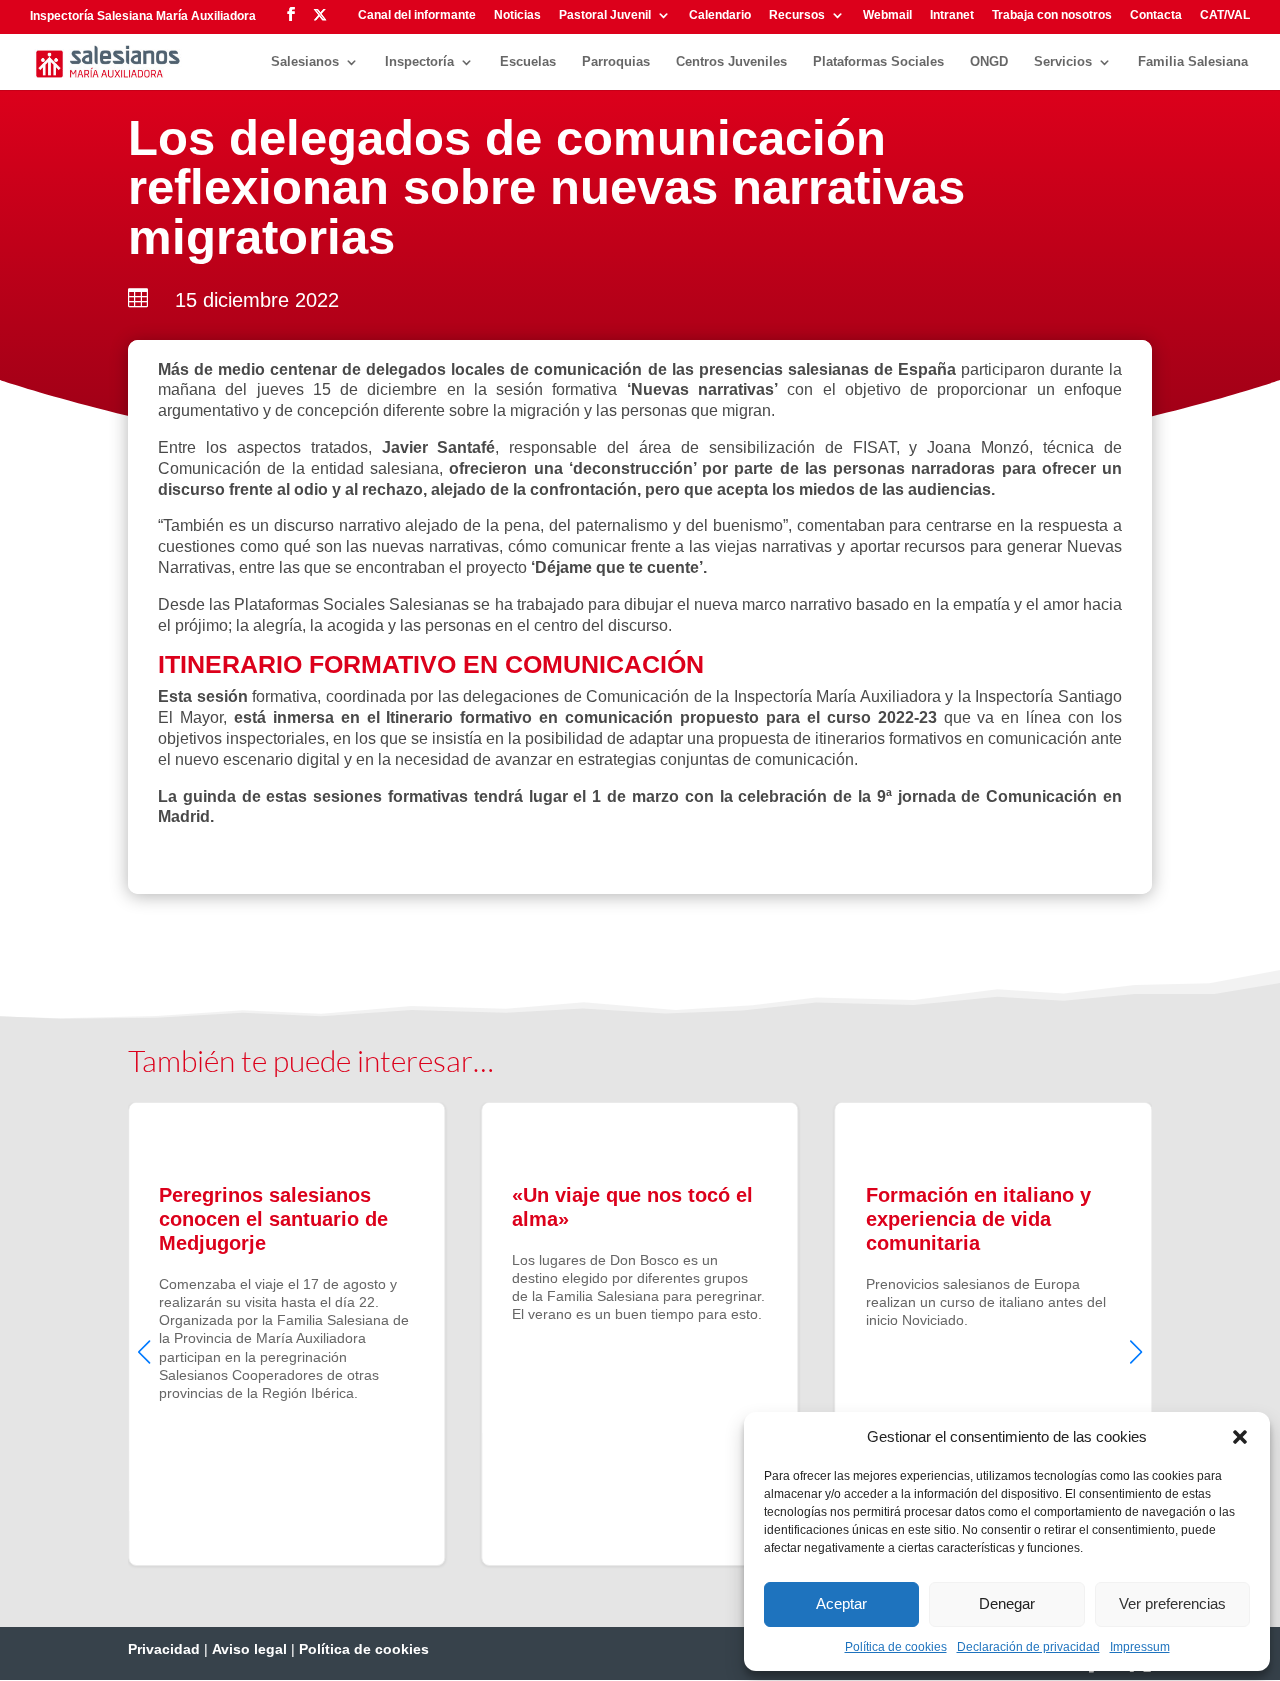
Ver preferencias (1172, 1603)
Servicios (1063, 62)
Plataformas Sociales (878, 62)
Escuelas (528, 62)
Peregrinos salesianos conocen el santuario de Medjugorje (286, 1334)
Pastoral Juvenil (605, 15)
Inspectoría (419, 62)
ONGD (989, 62)
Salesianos (305, 62)
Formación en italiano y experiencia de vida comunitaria (993, 1334)
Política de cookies (896, 1647)
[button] (1240, 1437)
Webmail (887, 15)
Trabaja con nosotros (1052, 15)
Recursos (797, 15)
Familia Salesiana (1193, 62)
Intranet (952, 15)
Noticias (517, 15)
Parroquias (616, 62)
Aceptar (841, 1603)
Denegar (1007, 1603)
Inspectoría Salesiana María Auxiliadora (143, 16)
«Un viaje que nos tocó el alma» (639, 1334)
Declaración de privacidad (1028, 1647)
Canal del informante (417, 15)
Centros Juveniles (731, 62)
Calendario (720, 15)
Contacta (1156, 15)
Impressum (1140, 1647)
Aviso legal (249, 1649)
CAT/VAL (1225, 15)
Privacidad (164, 1649)
